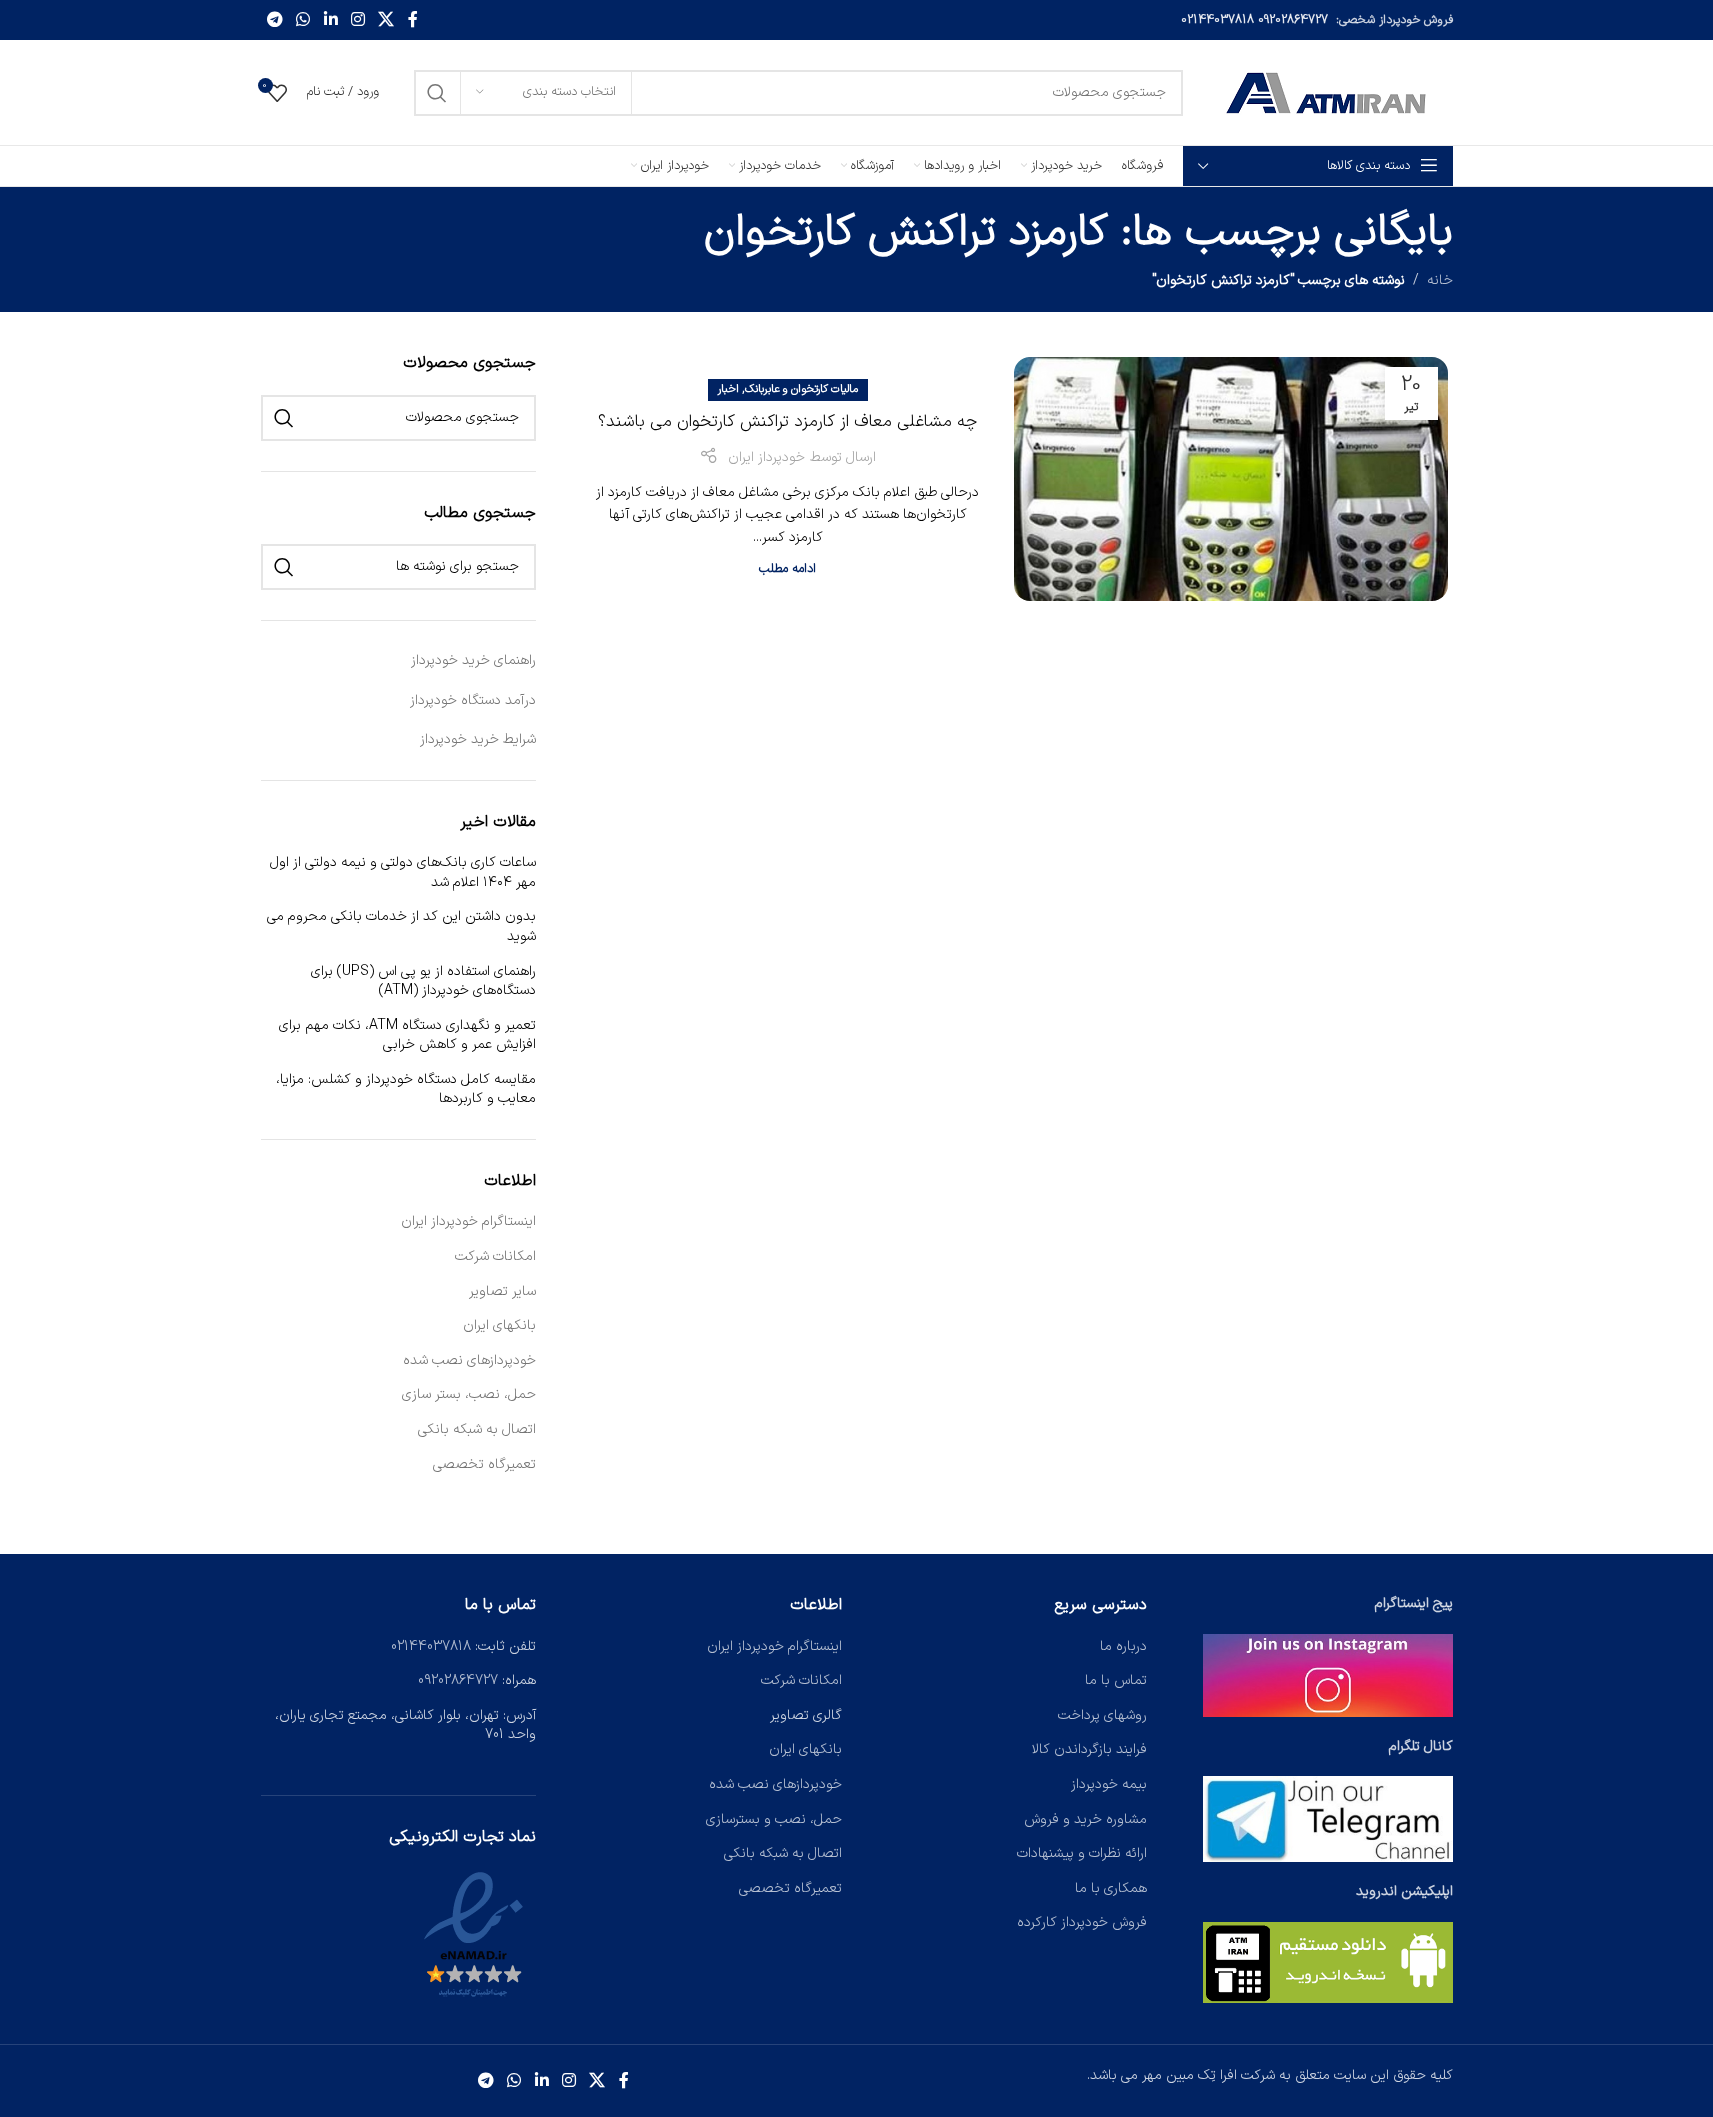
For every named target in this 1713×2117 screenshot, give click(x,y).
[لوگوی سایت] (1328, 91)
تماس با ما (1116, 1680)
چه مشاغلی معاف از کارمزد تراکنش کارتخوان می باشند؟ (787, 422)
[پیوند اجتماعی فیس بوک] (413, 20)
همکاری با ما (1111, 1888)
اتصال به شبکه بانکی (477, 1430)
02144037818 (1217, 20)
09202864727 (1293, 20)
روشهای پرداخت (1102, 1715)
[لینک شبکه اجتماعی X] (386, 20)
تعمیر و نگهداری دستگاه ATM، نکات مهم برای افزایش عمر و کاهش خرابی (407, 1035)
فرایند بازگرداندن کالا (1089, 1749)
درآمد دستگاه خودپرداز (473, 700)
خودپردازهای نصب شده (469, 1361)
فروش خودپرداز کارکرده (1082, 1922)
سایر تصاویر (502, 1292)
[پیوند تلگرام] (275, 20)
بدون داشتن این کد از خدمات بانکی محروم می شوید (401, 926)
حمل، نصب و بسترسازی (774, 1819)
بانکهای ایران (499, 1326)
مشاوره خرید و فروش (1085, 1819)
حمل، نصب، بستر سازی (469, 1395)
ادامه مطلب (787, 568)
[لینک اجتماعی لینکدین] (330, 20)
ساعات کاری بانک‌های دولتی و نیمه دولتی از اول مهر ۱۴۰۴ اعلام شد (403, 872)
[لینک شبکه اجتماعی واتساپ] (303, 20)
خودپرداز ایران (766, 457)
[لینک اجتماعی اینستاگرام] (357, 20)
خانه (1440, 280)
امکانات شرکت (495, 1257)
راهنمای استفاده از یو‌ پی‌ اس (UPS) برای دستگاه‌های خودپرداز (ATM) (423, 981)
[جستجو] (437, 93)
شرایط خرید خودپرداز (478, 739)
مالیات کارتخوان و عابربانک (801, 389)
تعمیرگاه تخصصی (484, 1465)
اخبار (728, 389)
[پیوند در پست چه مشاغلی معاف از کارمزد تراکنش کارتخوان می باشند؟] (1230, 479)
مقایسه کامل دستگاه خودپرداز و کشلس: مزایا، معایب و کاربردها (406, 1089)
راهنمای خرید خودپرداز (473, 660)
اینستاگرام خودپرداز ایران (468, 1222)
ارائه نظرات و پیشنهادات (1082, 1853)
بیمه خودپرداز (1109, 1784)
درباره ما (1123, 1646)
